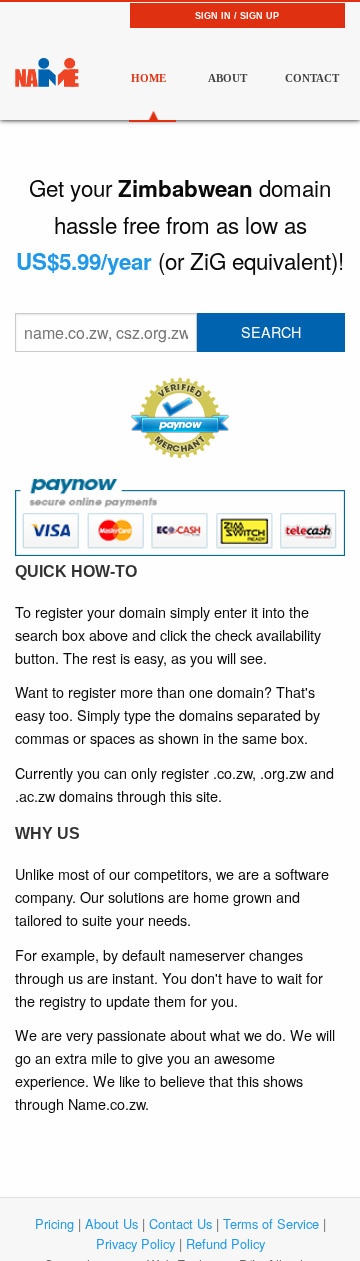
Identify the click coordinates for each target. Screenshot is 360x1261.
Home (148, 78)
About (227, 78)
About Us (111, 1223)
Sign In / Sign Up (237, 16)
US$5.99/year (84, 261)
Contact (307, 78)
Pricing (54, 1223)
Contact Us (180, 1223)
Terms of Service (271, 1223)
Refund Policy (225, 1243)
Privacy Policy (135, 1243)
